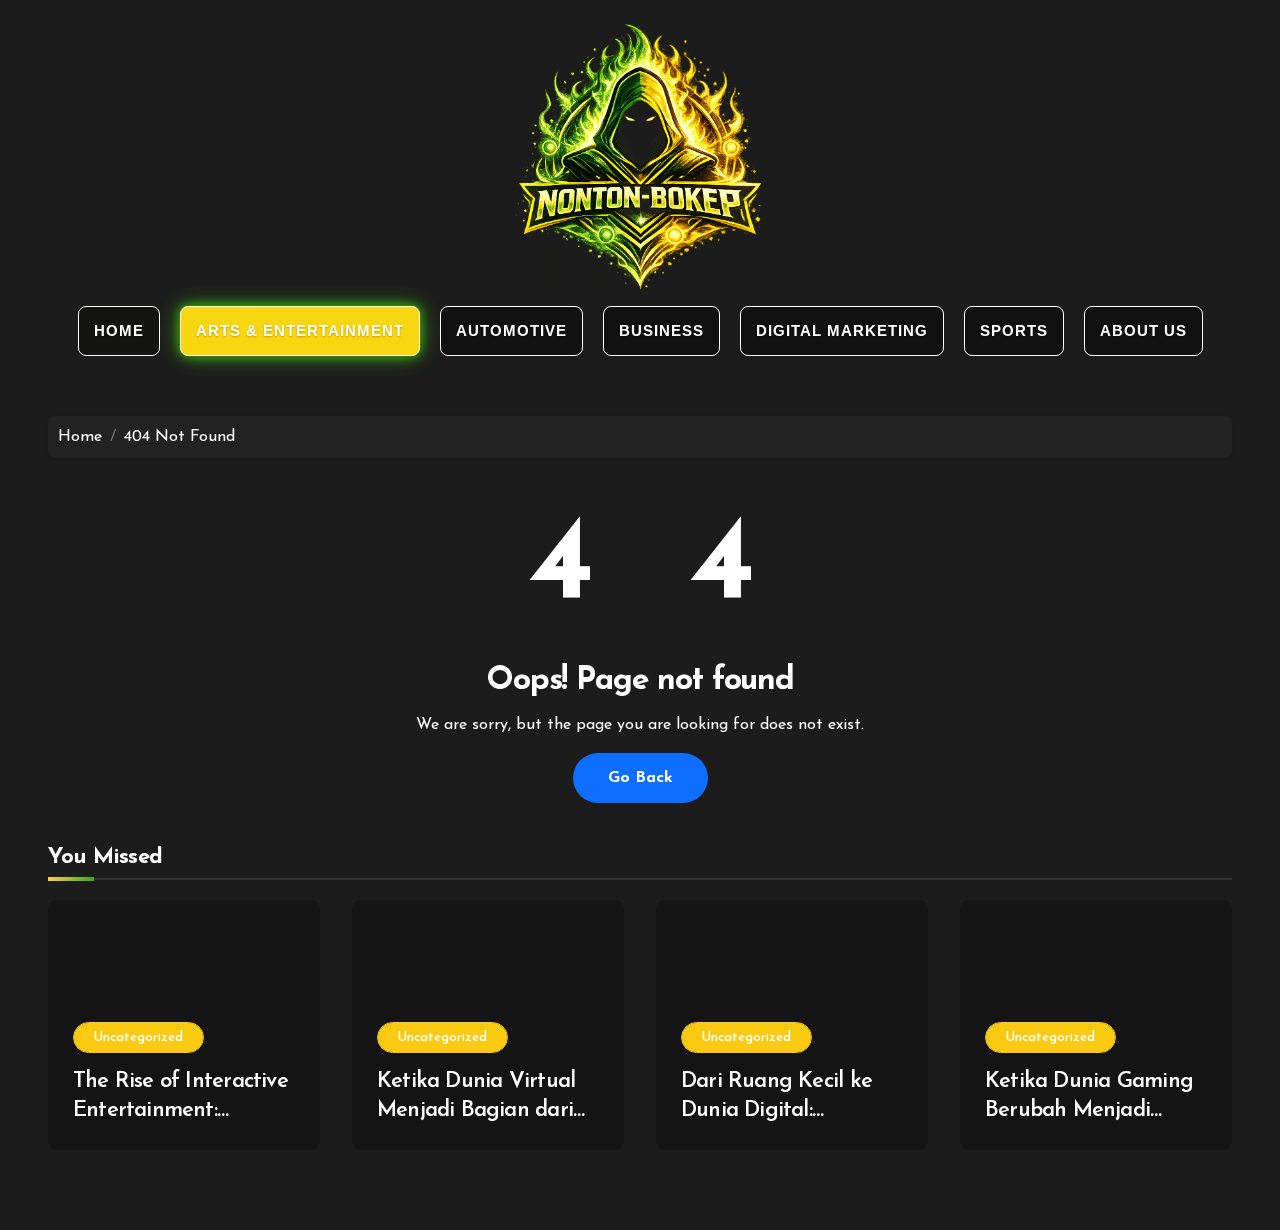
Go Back (640, 778)
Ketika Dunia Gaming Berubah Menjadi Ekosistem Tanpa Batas (1095, 1110)
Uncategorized (138, 1037)
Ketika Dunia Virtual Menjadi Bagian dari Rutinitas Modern (476, 1110)
